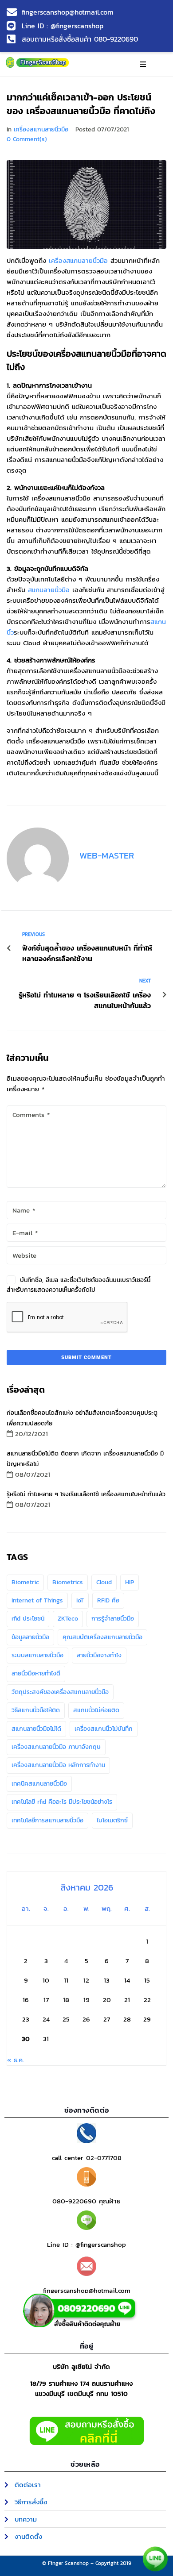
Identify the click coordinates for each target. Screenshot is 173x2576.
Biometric (25, 1582)
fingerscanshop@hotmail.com (87, 2290)
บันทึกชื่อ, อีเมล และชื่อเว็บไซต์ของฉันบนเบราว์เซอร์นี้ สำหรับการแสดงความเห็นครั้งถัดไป (79, 1285)
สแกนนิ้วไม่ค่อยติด (96, 1710)
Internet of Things (37, 1600)
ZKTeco (68, 1619)
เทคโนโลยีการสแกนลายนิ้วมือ (47, 1820)
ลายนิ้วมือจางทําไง (99, 1655)
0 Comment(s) (27, 139)
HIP (130, 1582)
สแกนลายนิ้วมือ (49, 590)
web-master (107, 855)
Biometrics (68, 1582)
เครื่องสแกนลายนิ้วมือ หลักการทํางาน (58, 1765)
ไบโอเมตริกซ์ (112, 1820)
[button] (143, 64)
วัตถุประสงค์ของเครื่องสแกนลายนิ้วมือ (60, 1692)
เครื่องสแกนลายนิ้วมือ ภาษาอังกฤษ (56, 1747)
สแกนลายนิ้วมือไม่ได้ (36, 1729)
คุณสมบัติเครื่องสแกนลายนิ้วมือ (102, 1637)
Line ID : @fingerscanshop (86, 2244)
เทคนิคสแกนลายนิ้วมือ (39, 1784)
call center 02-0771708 (87, 2158)
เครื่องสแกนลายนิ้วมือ (41, 129)
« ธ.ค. (16, 2060)
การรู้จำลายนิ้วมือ (113, 1619)
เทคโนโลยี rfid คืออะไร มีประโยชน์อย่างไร (62, 1802)
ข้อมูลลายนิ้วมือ (30, 1637)
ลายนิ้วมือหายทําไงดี (36, 1673)
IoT (80, 1600)
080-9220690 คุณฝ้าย (86, 2201)
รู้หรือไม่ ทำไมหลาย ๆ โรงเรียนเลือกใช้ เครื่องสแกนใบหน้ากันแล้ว (86, 1494)
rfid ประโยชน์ (28, 1619)
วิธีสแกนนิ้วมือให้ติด (36, 1710)
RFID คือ (108, 1600)
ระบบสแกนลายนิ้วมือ (37, 1655)
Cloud (104, 1582)
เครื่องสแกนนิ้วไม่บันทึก (104, 1729)
